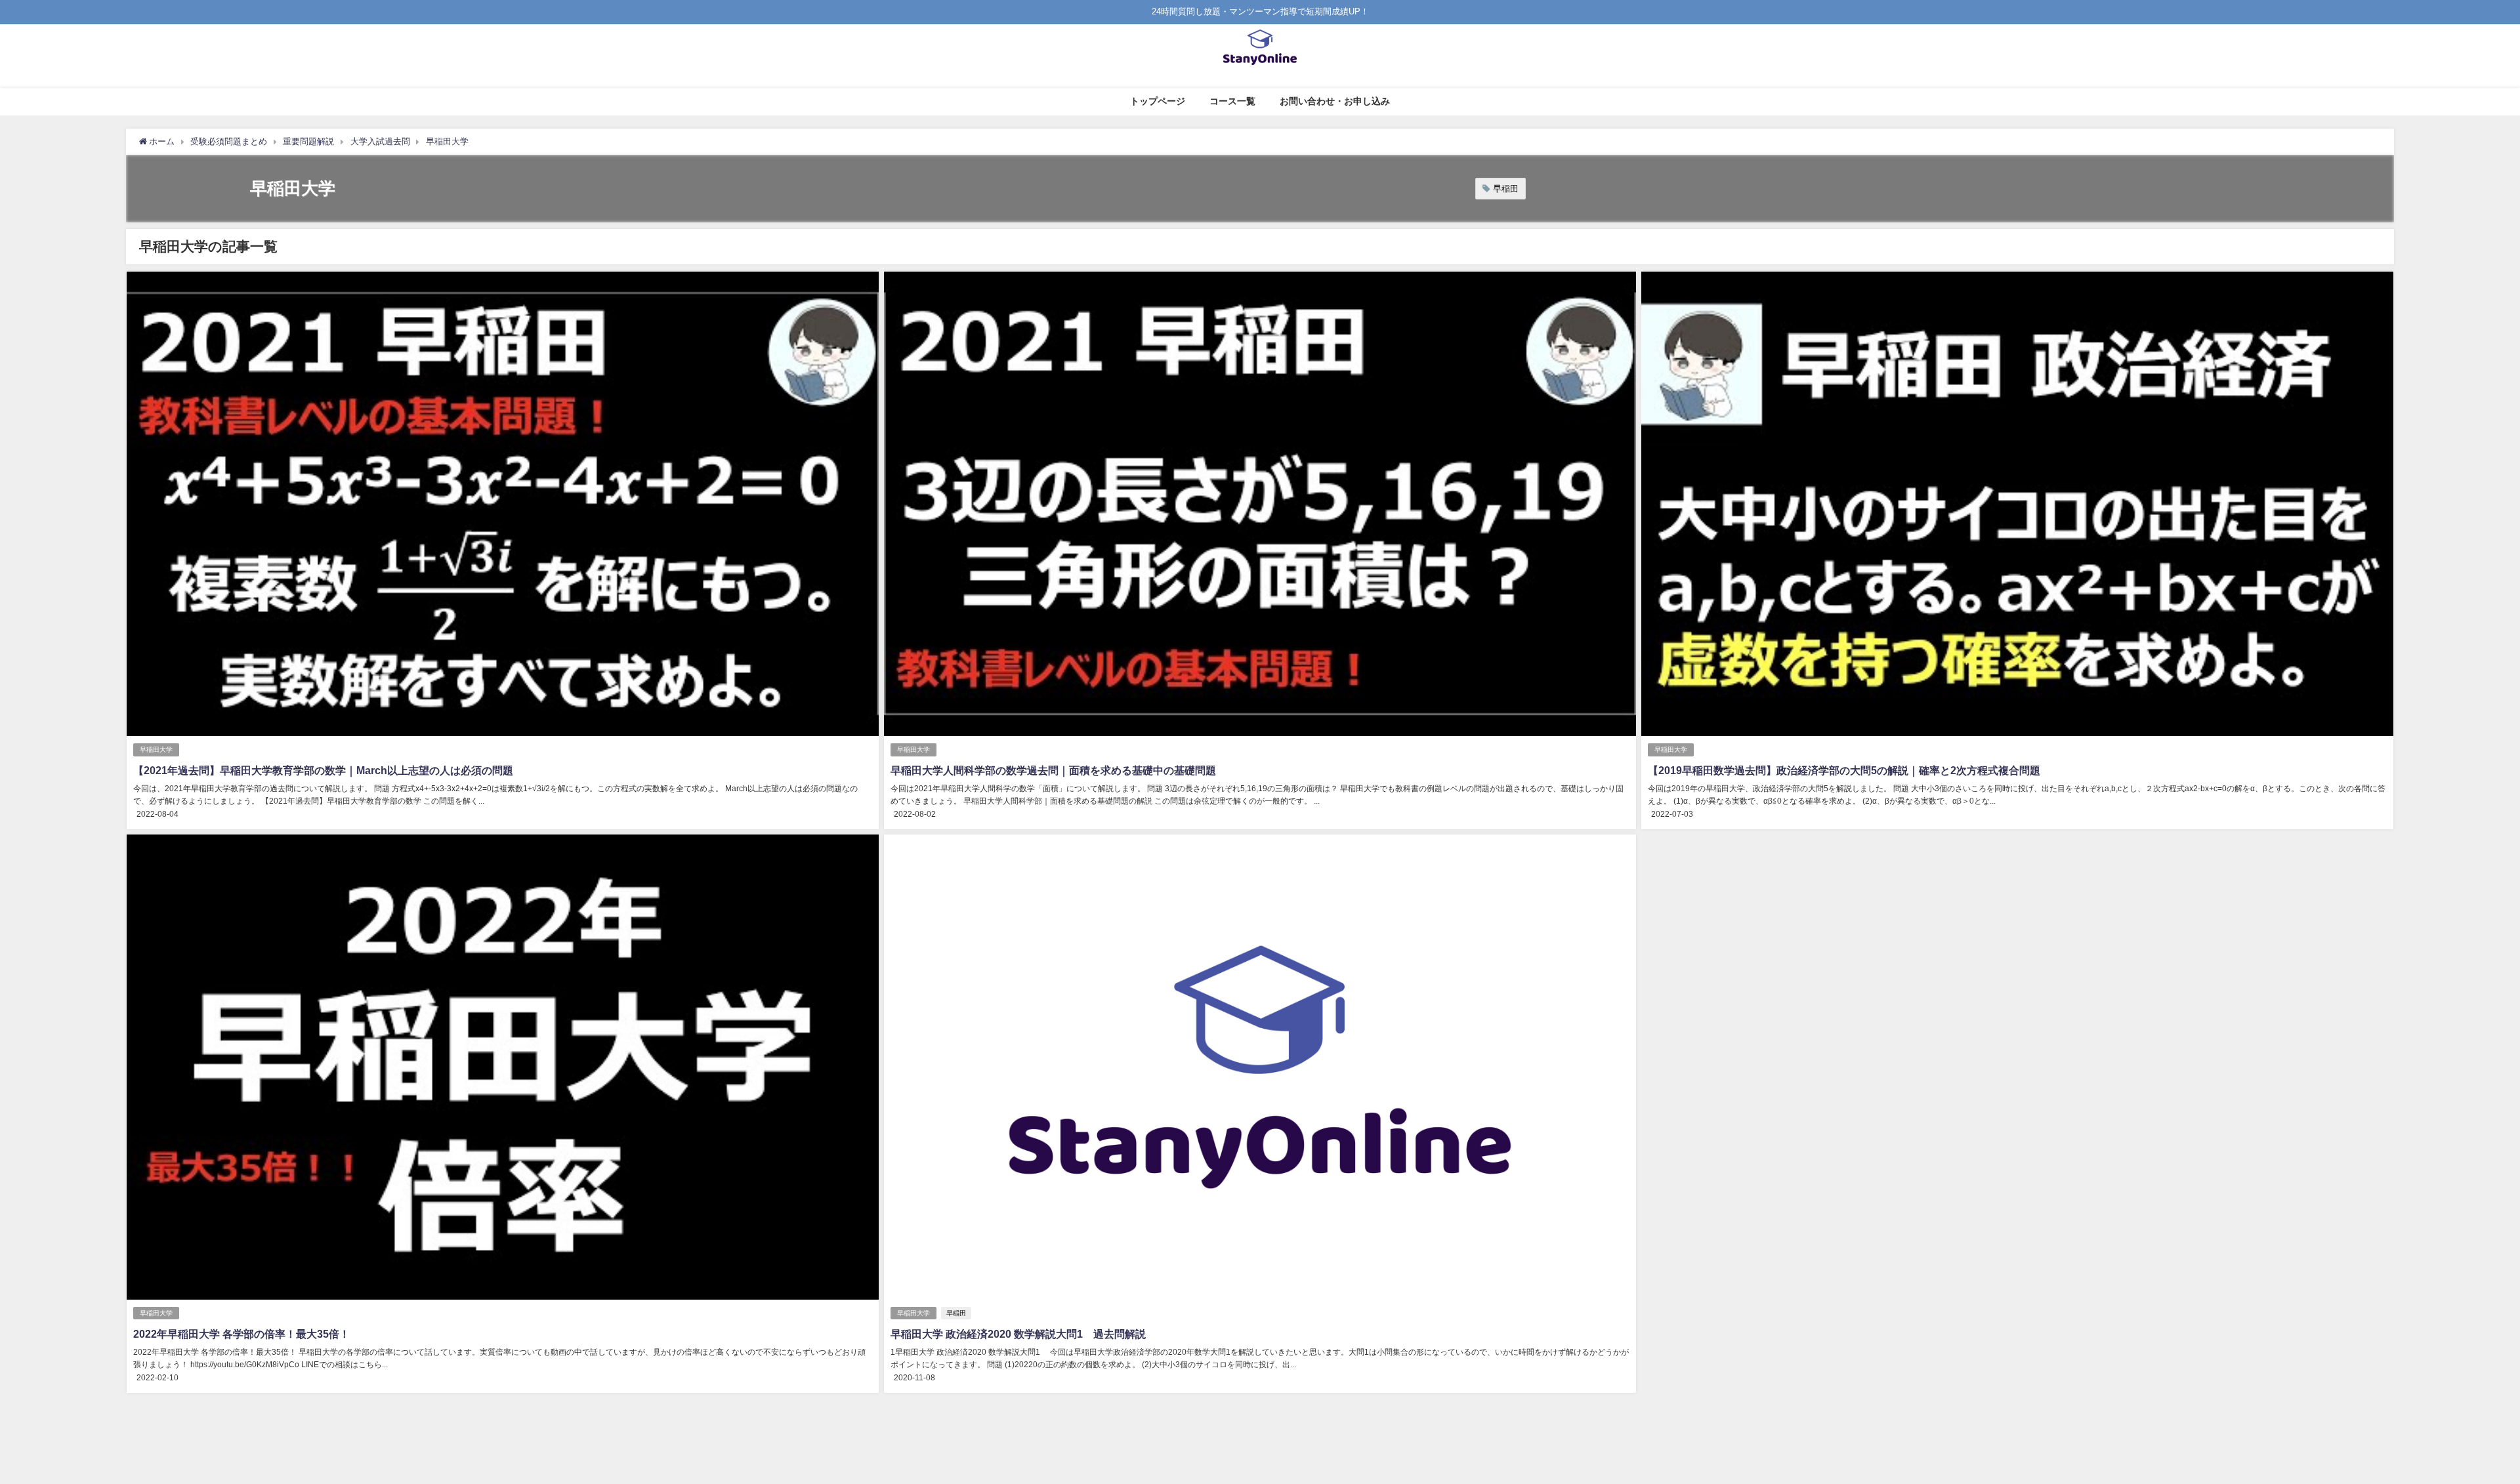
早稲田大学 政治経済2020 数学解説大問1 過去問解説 (1018, 1334)
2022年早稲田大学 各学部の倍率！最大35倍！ (241, 1334)
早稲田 (1506, 189)
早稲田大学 (156, 750)
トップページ (1158, 101)
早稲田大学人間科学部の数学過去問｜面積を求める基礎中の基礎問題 (1053, 770)
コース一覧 (1232, 101)
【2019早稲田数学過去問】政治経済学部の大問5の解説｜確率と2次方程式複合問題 (1844, 770)
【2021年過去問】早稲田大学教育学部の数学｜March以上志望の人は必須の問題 (323, 770)
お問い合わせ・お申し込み (1335, 101)
